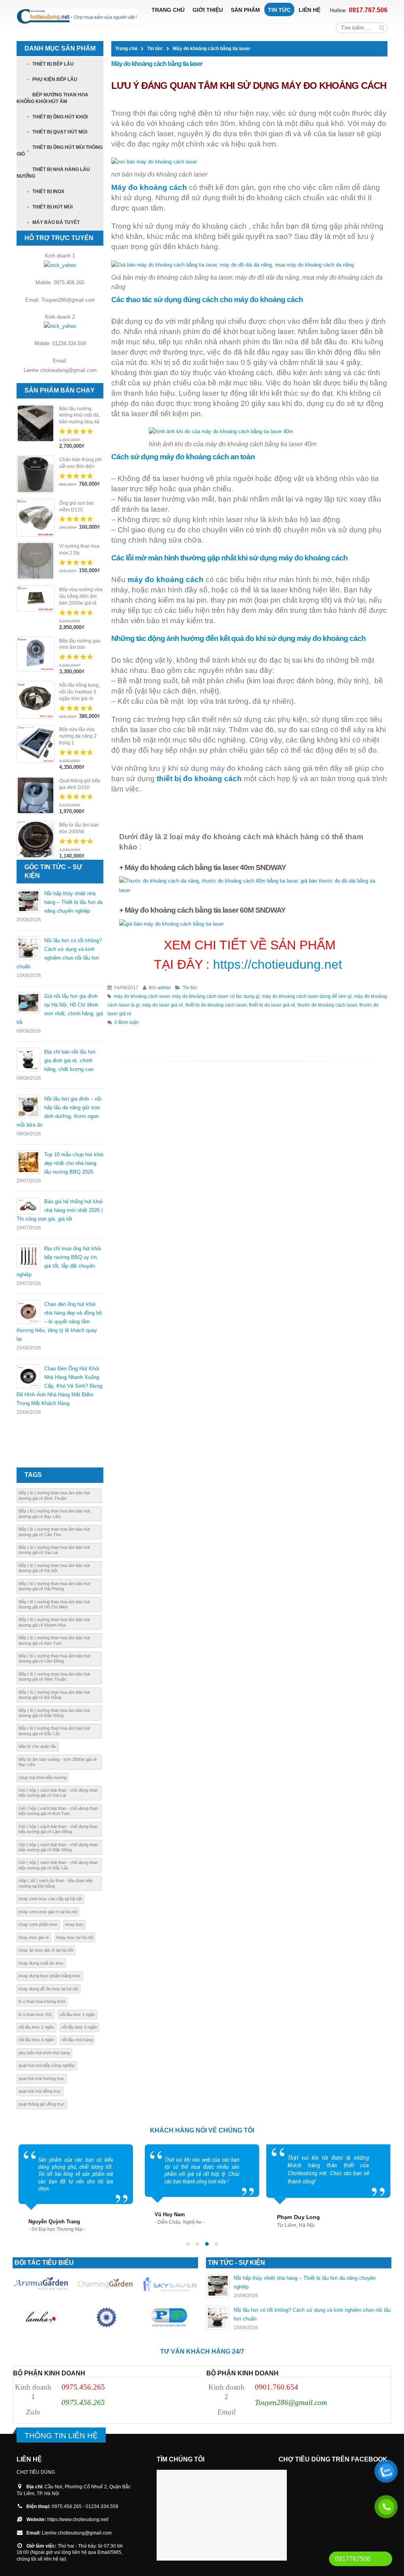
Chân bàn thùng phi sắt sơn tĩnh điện (80, 463)
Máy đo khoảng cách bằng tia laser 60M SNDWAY (205, 910)
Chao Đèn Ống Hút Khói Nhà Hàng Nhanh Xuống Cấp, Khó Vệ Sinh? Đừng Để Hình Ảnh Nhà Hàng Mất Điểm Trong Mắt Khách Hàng (59, 1386)
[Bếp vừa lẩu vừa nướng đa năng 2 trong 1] (36, 744)
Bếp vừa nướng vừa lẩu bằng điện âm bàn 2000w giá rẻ (81, 596)
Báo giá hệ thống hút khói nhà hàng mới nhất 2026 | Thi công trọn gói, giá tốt (60, 1210)
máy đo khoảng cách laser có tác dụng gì (216, 996)
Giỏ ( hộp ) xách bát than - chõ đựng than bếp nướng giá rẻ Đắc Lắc (58, 1865)
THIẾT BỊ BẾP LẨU (53, 64)
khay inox (74, 1924)
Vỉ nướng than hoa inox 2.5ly (79, 550)
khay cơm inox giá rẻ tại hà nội (48, 1912)
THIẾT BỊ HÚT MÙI (52, 207)
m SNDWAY (205, 867)
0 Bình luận (127, 1022)
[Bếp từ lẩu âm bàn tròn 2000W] (36, 840)
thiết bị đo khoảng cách (199, 779)
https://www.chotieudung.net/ (78, 2519)
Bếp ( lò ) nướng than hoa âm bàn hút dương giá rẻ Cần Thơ (54, 1532)
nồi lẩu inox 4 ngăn (36, 2040)
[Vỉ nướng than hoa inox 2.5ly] (36, 561)
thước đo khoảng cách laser (327, 1005)
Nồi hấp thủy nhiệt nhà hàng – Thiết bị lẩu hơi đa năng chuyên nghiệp (73, 902)
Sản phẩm (245, 10)
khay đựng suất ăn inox (41, 1963)
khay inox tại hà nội (75, 1937)
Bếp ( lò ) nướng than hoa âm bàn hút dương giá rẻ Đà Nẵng (54, 1695)
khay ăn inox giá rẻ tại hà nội (46, 1950)
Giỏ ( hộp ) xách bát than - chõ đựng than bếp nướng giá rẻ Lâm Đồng (58, 1829)
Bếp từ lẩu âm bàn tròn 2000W (79, 828)
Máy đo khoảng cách (149, 187)
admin (164, 987)
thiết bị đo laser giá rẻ (272, 1005)
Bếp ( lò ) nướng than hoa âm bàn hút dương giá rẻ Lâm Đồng (54, 1658)
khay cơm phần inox (38, 1924)
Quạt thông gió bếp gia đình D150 (80, 784)
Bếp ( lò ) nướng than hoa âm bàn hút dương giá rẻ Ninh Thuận (54, 1677)
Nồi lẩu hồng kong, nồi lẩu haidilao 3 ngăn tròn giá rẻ (79, 692)
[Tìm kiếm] (382, 28)
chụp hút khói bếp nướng (42, 1777)
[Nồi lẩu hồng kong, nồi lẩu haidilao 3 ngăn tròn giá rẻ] (36, 700)
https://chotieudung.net (278, 964)
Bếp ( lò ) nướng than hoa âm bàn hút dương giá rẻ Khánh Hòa (54, 1622)
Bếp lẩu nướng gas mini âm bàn (80, 644)
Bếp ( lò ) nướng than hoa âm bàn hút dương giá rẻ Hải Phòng (54, 1586)
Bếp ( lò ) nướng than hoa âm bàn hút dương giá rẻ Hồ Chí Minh (54, 1604)
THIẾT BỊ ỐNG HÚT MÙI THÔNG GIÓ (60, 151)
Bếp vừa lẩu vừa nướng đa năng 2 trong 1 (78, 736)
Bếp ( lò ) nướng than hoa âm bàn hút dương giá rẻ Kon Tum (54, 1640)
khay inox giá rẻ (34, 1937)
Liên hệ (310, 10)
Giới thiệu (208, 10)
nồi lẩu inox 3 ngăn (79, 2027)
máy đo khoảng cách (166, 580)
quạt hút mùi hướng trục (41, 2078)
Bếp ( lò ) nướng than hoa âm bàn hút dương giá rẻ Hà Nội (54, 1568)
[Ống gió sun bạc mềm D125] (36, 518)
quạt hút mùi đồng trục (40, 2091)
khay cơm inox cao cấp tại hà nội (50, 1899)
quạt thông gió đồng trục (42, 2104)
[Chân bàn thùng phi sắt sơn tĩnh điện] (36, 474)
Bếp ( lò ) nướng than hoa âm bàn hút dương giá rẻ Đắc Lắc (54, 1731)
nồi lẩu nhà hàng (77, 2040)
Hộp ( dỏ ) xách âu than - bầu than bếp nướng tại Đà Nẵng (56, 1883)
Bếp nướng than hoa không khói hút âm (52, 98)
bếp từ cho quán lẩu (37, 1746)
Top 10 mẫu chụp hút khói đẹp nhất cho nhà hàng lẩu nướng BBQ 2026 (74, 1163)
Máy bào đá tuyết (56, 222)
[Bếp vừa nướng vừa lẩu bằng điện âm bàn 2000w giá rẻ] (36, 598)
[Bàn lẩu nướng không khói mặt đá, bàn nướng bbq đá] (36, 423)
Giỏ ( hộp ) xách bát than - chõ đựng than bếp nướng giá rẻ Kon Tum (58, 1811)
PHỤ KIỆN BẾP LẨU (55, 79)
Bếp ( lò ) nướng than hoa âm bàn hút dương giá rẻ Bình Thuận (54, 1495)
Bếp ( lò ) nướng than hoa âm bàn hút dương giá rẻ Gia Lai (54, 1550)
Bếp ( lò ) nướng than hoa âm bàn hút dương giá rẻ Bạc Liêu (54, 1513)
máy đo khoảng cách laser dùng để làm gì (307, 996)
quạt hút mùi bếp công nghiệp (47, 2065)
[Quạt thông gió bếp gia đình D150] (36, 795)
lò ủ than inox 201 (35, 2014)
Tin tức (279, 10)
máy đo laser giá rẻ (163, 1005)
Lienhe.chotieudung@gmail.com (77, 2533)
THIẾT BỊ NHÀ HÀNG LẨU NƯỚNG (53, 173)
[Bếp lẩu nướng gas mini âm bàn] (36, 654)
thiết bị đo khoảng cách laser (216, 1005)
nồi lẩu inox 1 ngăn (77, 2014)
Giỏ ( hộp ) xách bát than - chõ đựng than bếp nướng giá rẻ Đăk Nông (58, 1847)
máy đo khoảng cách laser (142, 996)
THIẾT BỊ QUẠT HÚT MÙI (60, 132)
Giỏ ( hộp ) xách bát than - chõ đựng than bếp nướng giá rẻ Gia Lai (58, 1793)
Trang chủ (168, 10)
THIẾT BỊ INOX (48, 192)
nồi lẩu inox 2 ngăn (36, 2027)
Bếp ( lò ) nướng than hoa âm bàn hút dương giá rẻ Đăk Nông (54, 1713)
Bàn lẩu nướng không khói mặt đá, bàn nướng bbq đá (79, 415)
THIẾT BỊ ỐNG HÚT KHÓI (60, 117)
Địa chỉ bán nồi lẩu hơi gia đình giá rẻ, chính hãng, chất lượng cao (70, 1061)
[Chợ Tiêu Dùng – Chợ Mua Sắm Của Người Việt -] (78, 16)
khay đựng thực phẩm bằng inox (50, 1976)
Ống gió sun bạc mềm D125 (77, 506)
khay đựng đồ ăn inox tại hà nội (48, 1989)
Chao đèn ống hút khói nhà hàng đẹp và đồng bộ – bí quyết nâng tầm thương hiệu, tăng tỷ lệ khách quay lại (59, 1322)
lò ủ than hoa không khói (42, 2001)
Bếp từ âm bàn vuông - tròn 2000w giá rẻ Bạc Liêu (58, 1762)
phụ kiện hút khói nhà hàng (44, 2053)
